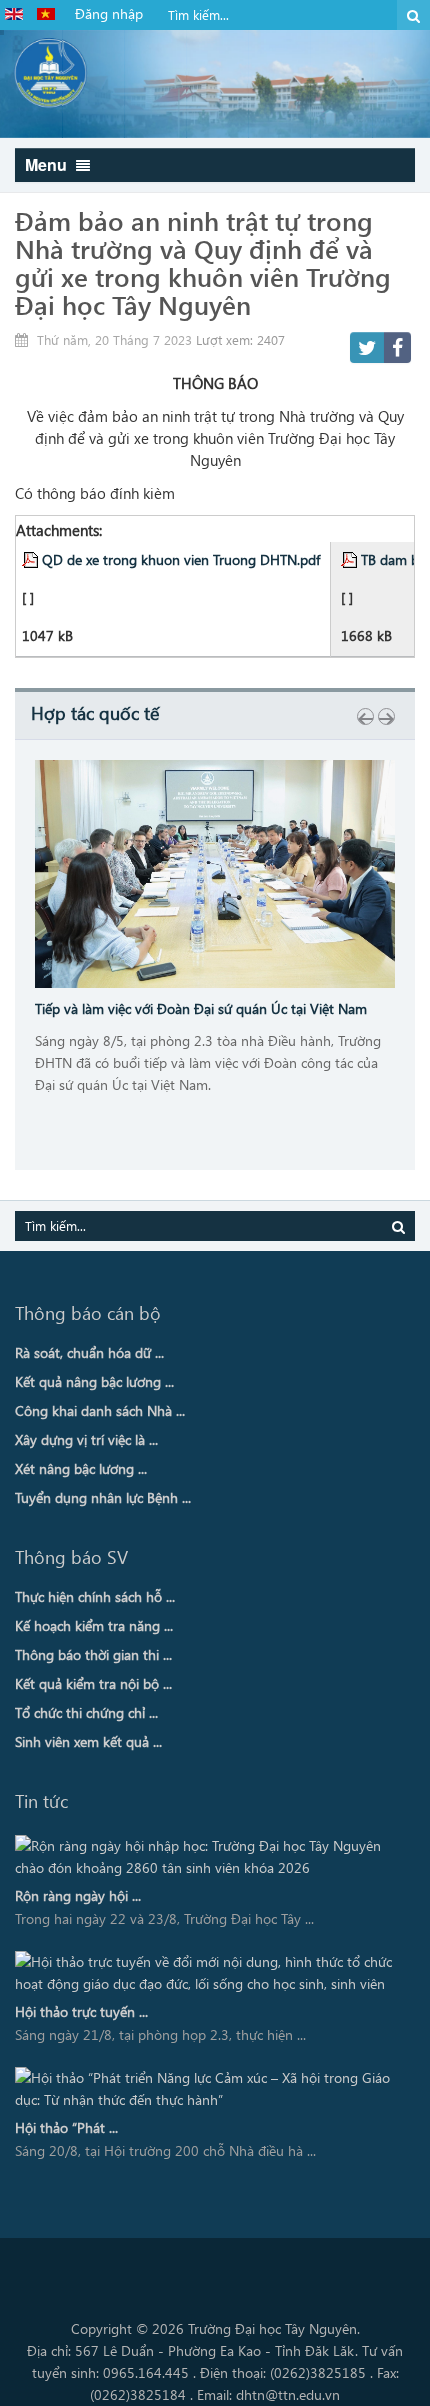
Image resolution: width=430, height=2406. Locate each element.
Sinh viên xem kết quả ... (88, 1741)
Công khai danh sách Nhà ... (100, 1410)
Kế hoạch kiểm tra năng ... (94, 1625)
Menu (48, 164)
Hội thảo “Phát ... (66, 2127)
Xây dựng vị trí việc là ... (86, 1439)
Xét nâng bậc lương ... (81, 1468)
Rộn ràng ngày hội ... (78, 1895)
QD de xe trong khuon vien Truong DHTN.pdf (181, 559)
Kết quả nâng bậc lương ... (94, 1381)
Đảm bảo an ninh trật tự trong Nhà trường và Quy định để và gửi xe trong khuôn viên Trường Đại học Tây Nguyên (203, 262)
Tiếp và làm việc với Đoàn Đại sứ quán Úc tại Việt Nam (201, 1008)
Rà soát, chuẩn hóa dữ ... (89, 1352)
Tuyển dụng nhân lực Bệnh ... (103, 1497)
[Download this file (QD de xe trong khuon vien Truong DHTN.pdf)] (32, 559)
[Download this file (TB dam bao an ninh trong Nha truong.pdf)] (351, 559)
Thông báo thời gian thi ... (93, 1654)
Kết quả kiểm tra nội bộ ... (93, 1683)
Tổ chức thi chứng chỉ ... (86, 1712)
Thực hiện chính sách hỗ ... (95, 1596)
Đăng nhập (109, 13)
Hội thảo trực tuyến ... (81, 2011)
